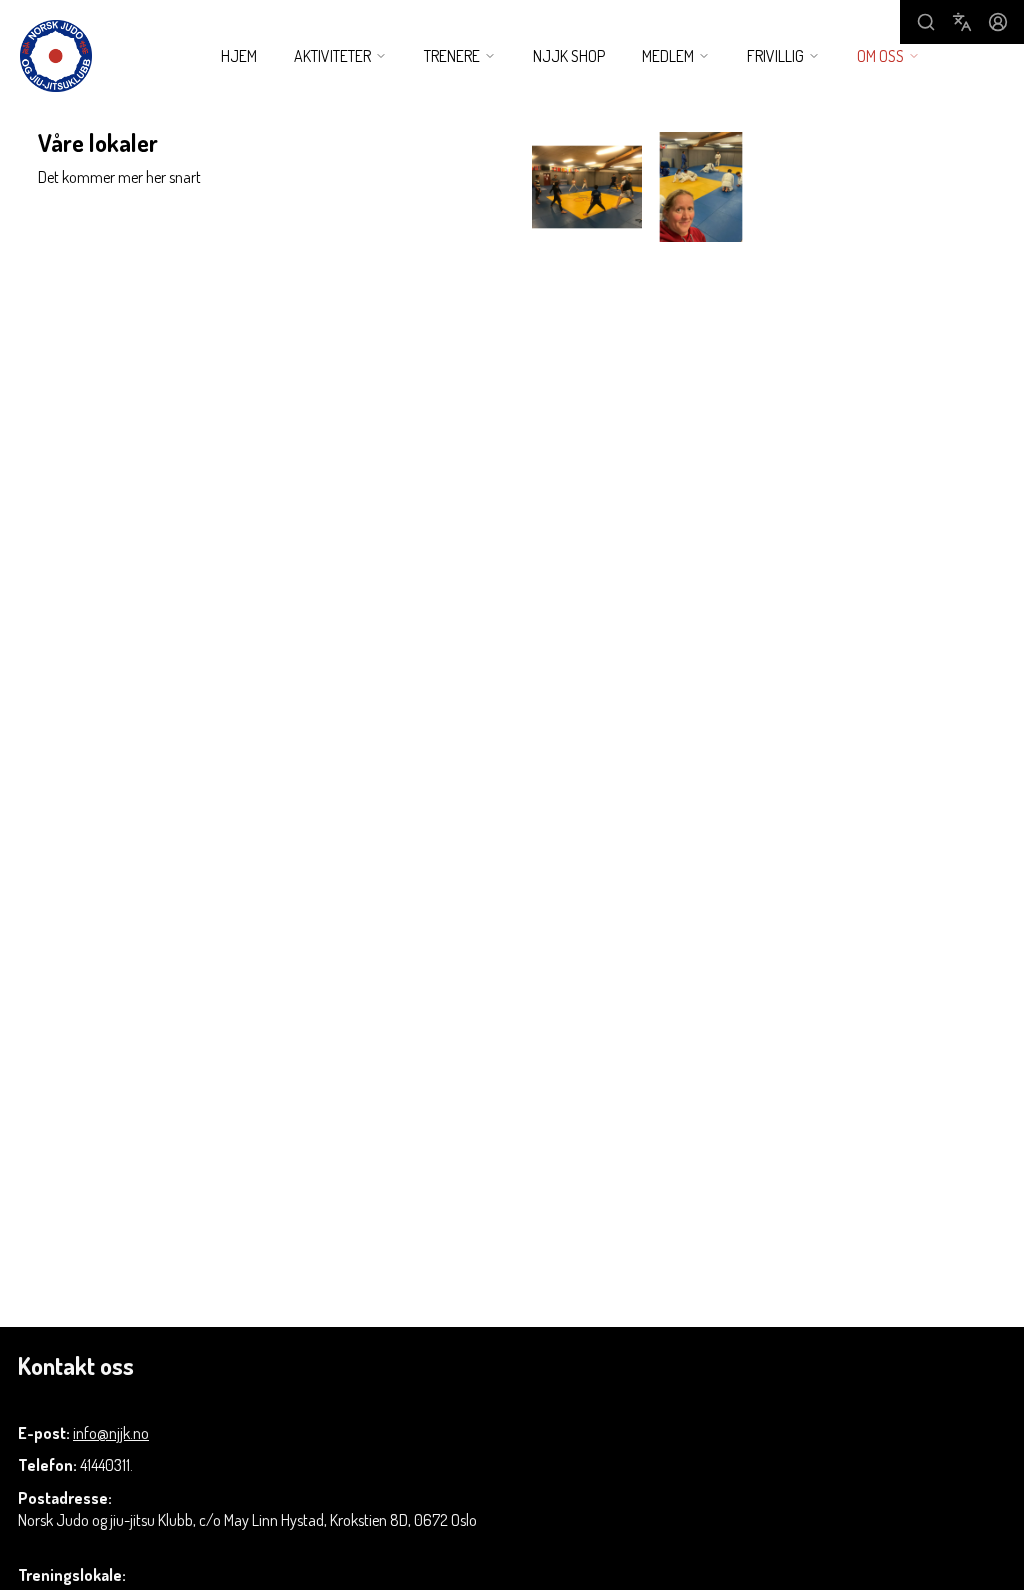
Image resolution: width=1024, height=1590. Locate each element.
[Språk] (962, 22)
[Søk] (926, 22)
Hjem (239, 56)
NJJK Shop (569, 56)
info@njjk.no (111, 1433)
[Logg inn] (998, 22)
